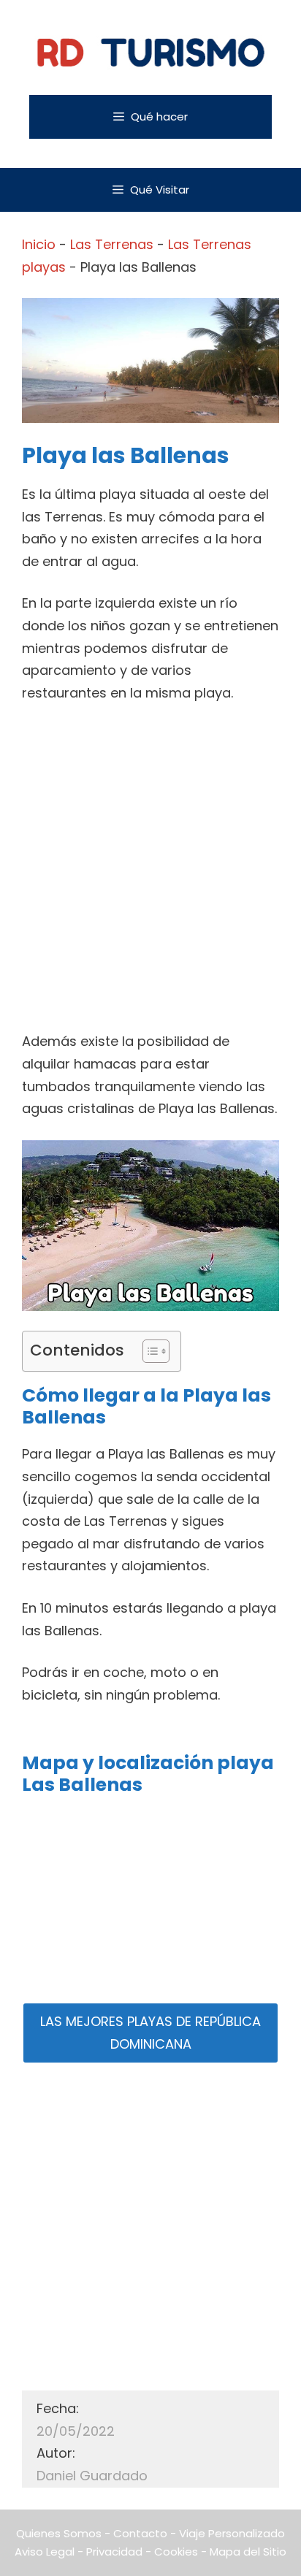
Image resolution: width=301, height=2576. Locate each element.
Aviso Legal (45, 2552)
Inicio (39, 244)
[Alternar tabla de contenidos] (149, 1351)
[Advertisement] (150, 874)
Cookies (176, 2552)
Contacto (140, 2533)
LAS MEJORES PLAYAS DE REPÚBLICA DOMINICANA (150, 2033)
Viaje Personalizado (232, 2533)
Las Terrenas (112, 244)
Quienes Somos (59, 2533)
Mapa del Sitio (248, 2552)
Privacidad (114, 2552)
